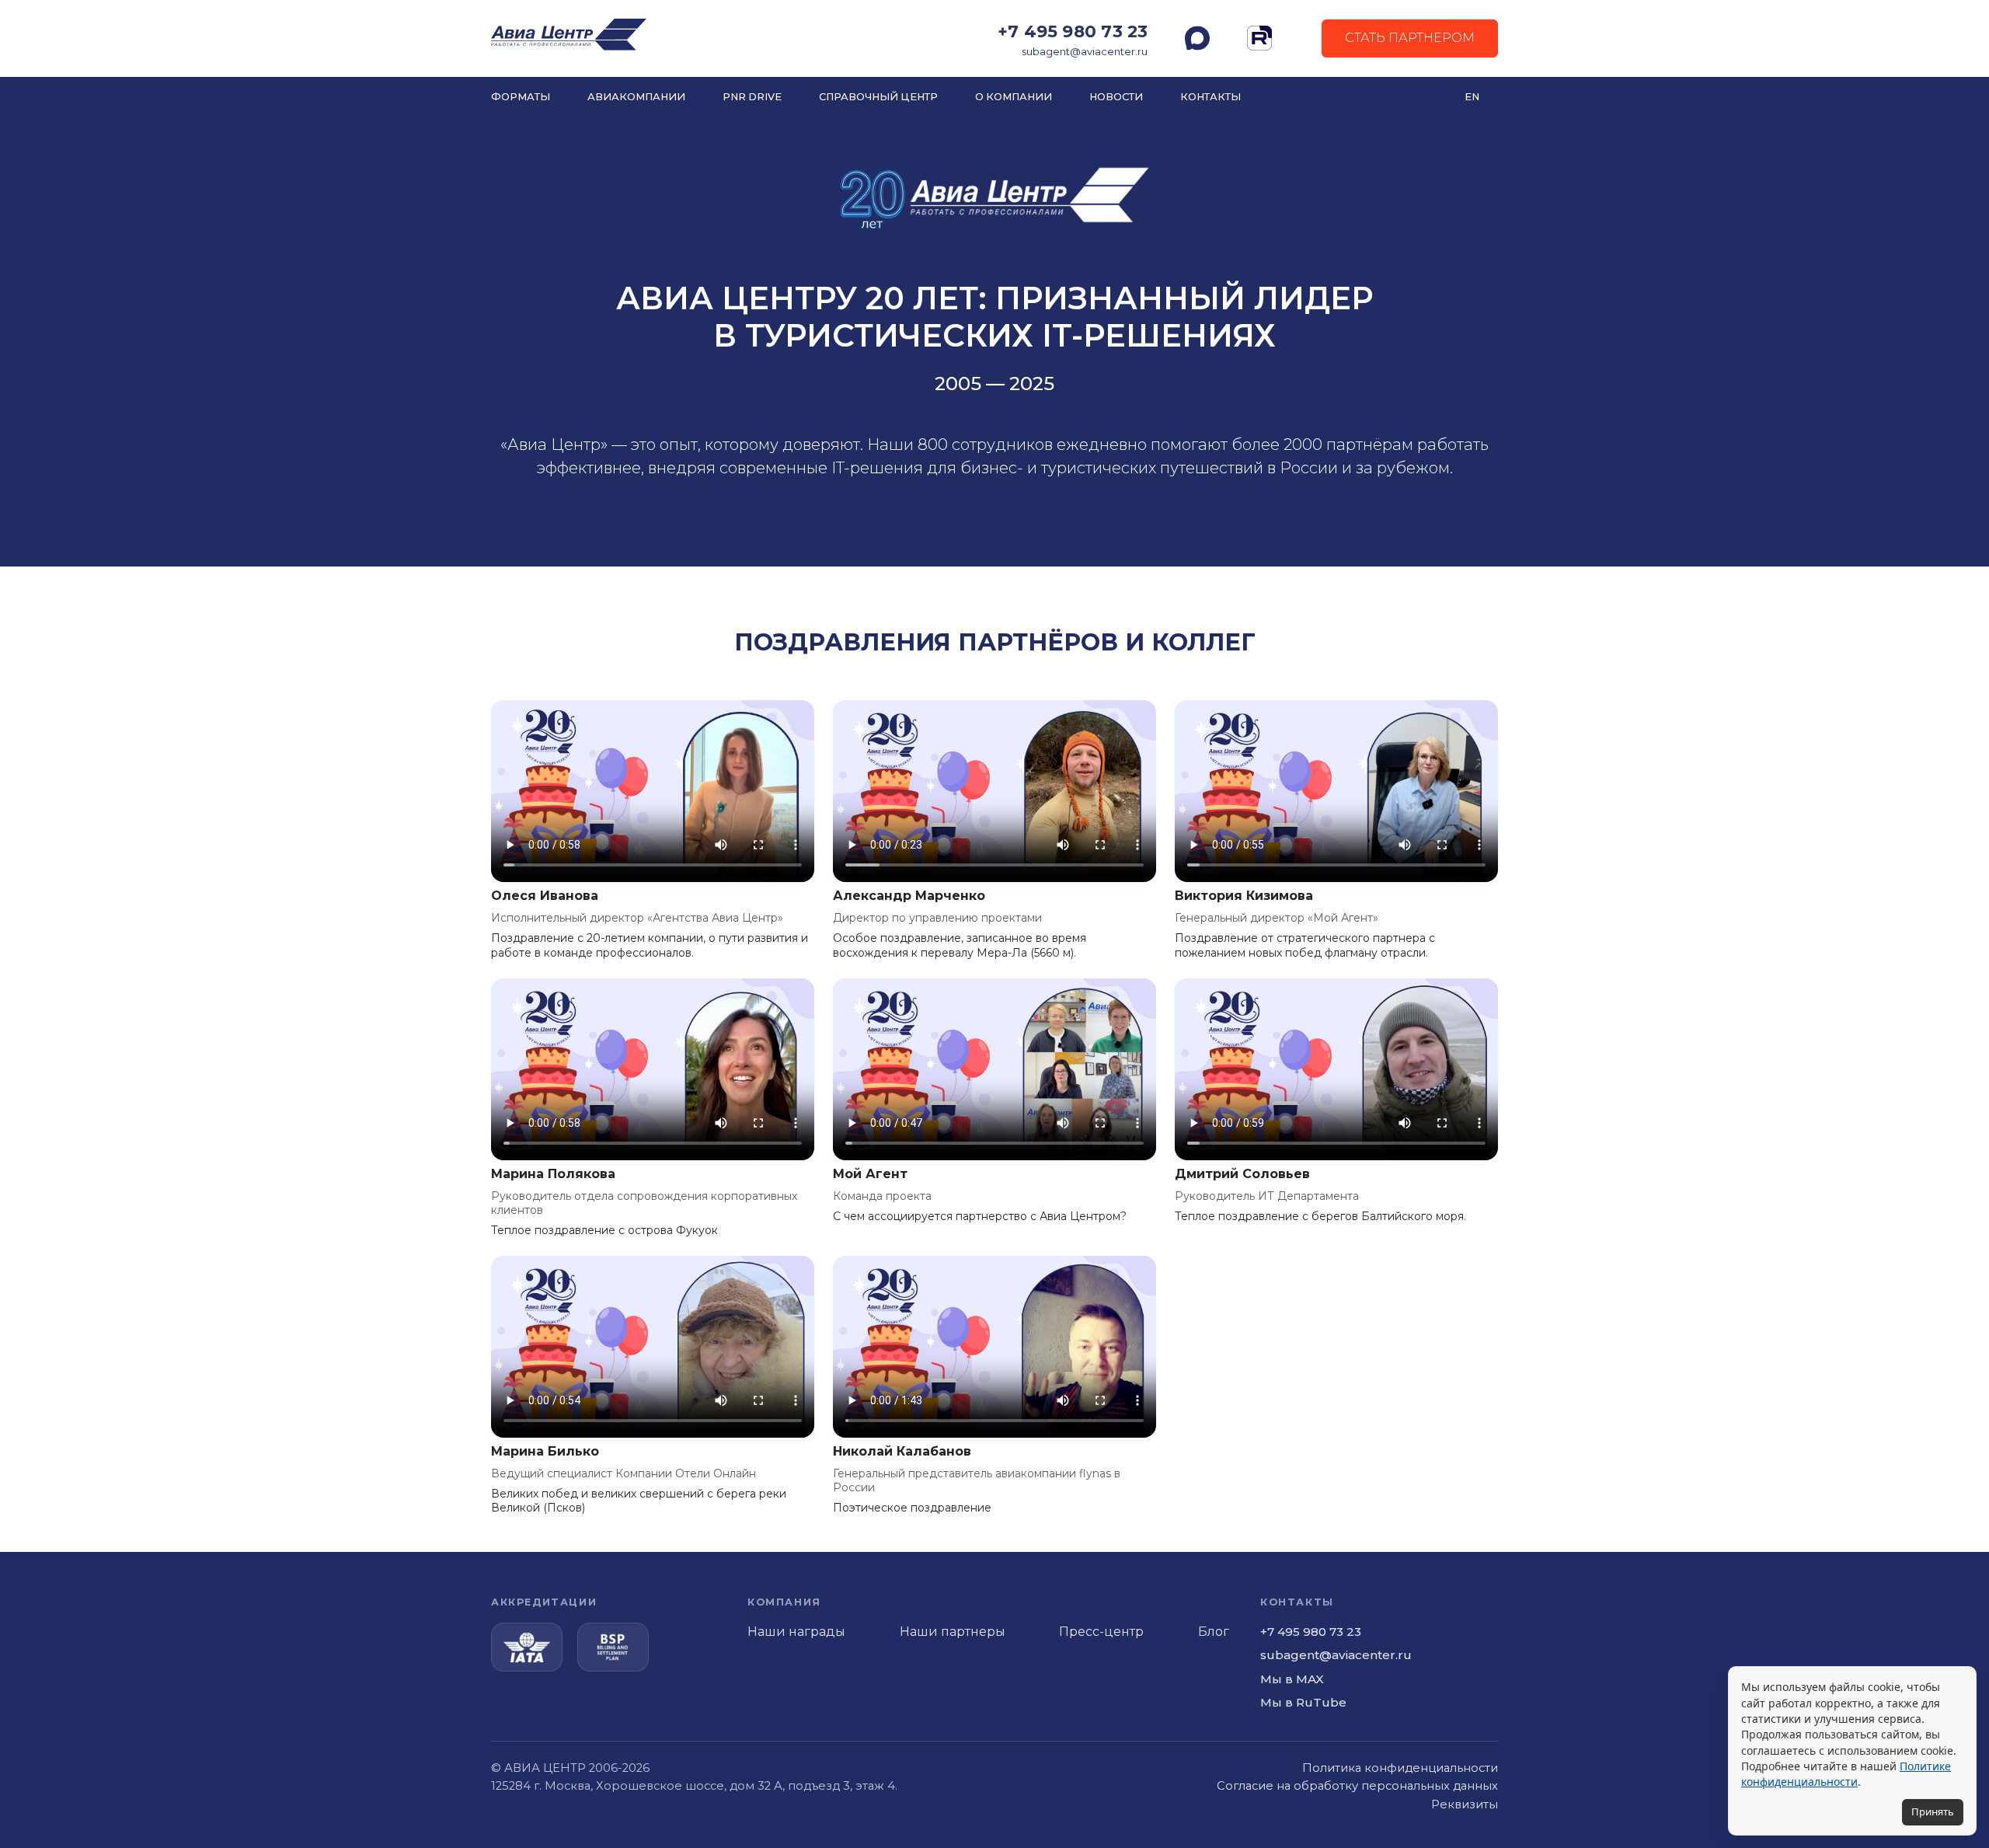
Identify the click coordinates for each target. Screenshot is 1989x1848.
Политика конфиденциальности (1400, 1768)
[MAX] (1197, 38)
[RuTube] (1259, 38)
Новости (1116, 97)
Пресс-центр (1101, 1632)
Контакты (1210, 97)
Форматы (521, 97)
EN (1472, 97)
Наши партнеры (953, 1632)
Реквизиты (1465, 1804)
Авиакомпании (636, 97)
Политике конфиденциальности (1846, 1774)
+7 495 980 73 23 (1073, 31)
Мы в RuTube (1303, 1702)
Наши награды (796, 1632)
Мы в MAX (1292, 1679)
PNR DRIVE (752, 97)
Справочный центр (878, 97)
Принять (1933, 1811)
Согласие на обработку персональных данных (1357, 1786)
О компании (1014, 97)
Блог (1214, 1632)
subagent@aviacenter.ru (1085, 52)
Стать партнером (1410, 38)
